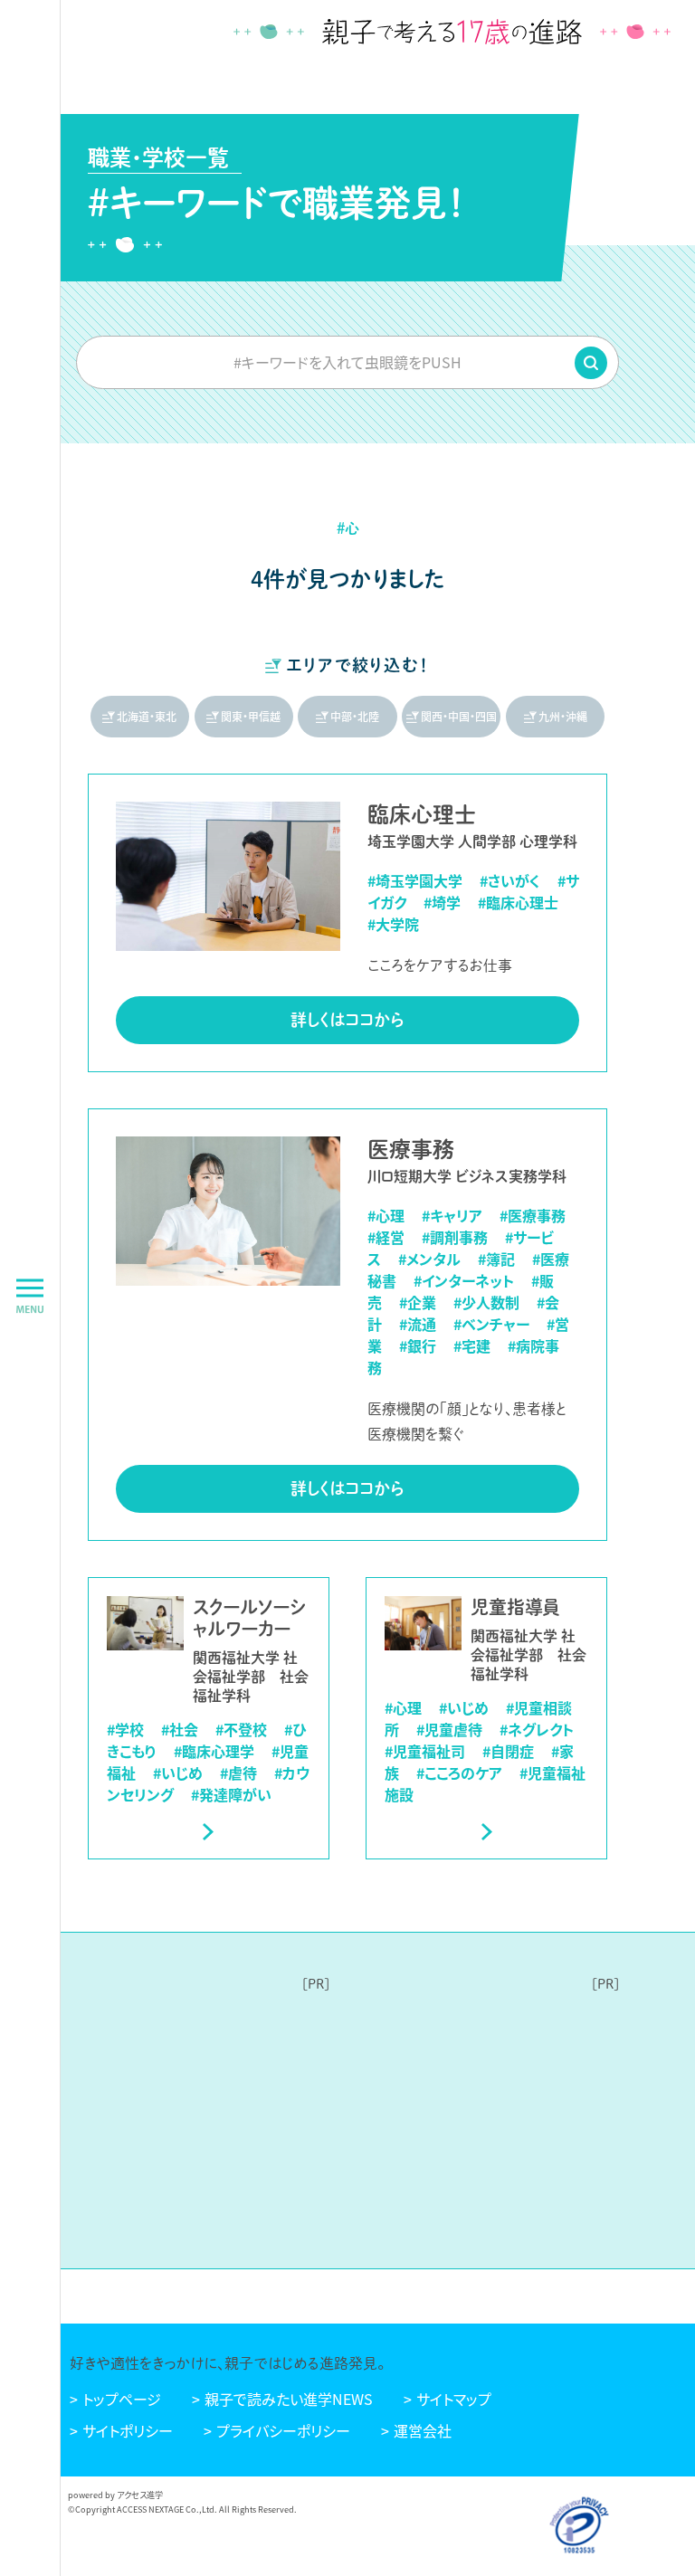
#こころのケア (459, 1773)
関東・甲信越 (251, 716)
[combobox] (347, 362)
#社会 (180, 1729)
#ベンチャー (491, 1324)
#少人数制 (486, 1302)
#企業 (418, 1302)
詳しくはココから (347, 1020)
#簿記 (496, 1259)
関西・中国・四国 (459, 716)
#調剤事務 (455, 1237)
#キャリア (452, 1215)
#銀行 (418, 1345)
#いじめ (178, 1773)
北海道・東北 (147, 716)
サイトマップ (454, 2399)
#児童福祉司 (425, 1751)
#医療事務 (533, 1215)
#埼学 (442, 902)
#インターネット (464, 1280)
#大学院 (393, 924)
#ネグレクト (537, 1729)
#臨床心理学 (214, 1751)
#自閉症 (508, 1751)
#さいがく (510, 880)
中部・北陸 (355, 716)
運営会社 (423, 2430)
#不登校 (241, 1729)
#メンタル (429, 1259)
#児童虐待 (449, 1729)
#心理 (386, 1215)
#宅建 (472, 1345)
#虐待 (238, 1773)
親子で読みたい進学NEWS (289, 2399)
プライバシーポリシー (283, 2430)
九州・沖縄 (563, 716)
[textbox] (347, 362)
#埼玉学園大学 (415, 880)
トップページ (122, 2399)
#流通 (418, 1324)
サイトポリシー (128, 2430)
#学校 (125, 1729)
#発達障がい (231, 1794)
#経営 (386, 1237)
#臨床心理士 (518, 902)
